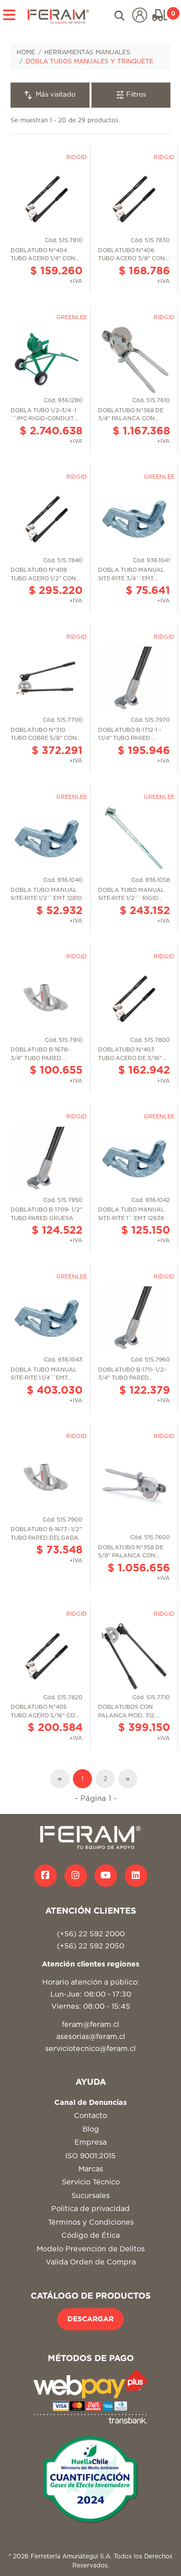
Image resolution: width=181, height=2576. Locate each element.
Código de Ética (90, 2236)
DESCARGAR (90, 2319)
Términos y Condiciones (91, 2222)
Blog (91, 2129)
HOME (26, 52)
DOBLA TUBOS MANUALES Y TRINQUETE (89, 61)
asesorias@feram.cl (91, 2037)
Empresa (90, 2142)
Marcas (91, 2169)
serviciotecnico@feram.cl (90, 2049)
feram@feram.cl (90, 2025)
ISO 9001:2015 (90, 2156)
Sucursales (90, 2196)
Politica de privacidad (90, 2209)
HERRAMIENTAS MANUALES (87, 52)
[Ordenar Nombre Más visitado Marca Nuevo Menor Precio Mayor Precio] (51, 95)
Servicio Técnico (91, 2182)
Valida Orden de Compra (91, 2262)
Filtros (135, 95)
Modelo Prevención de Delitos (91, 2249)
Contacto (90, 2116)
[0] (160, 15)
